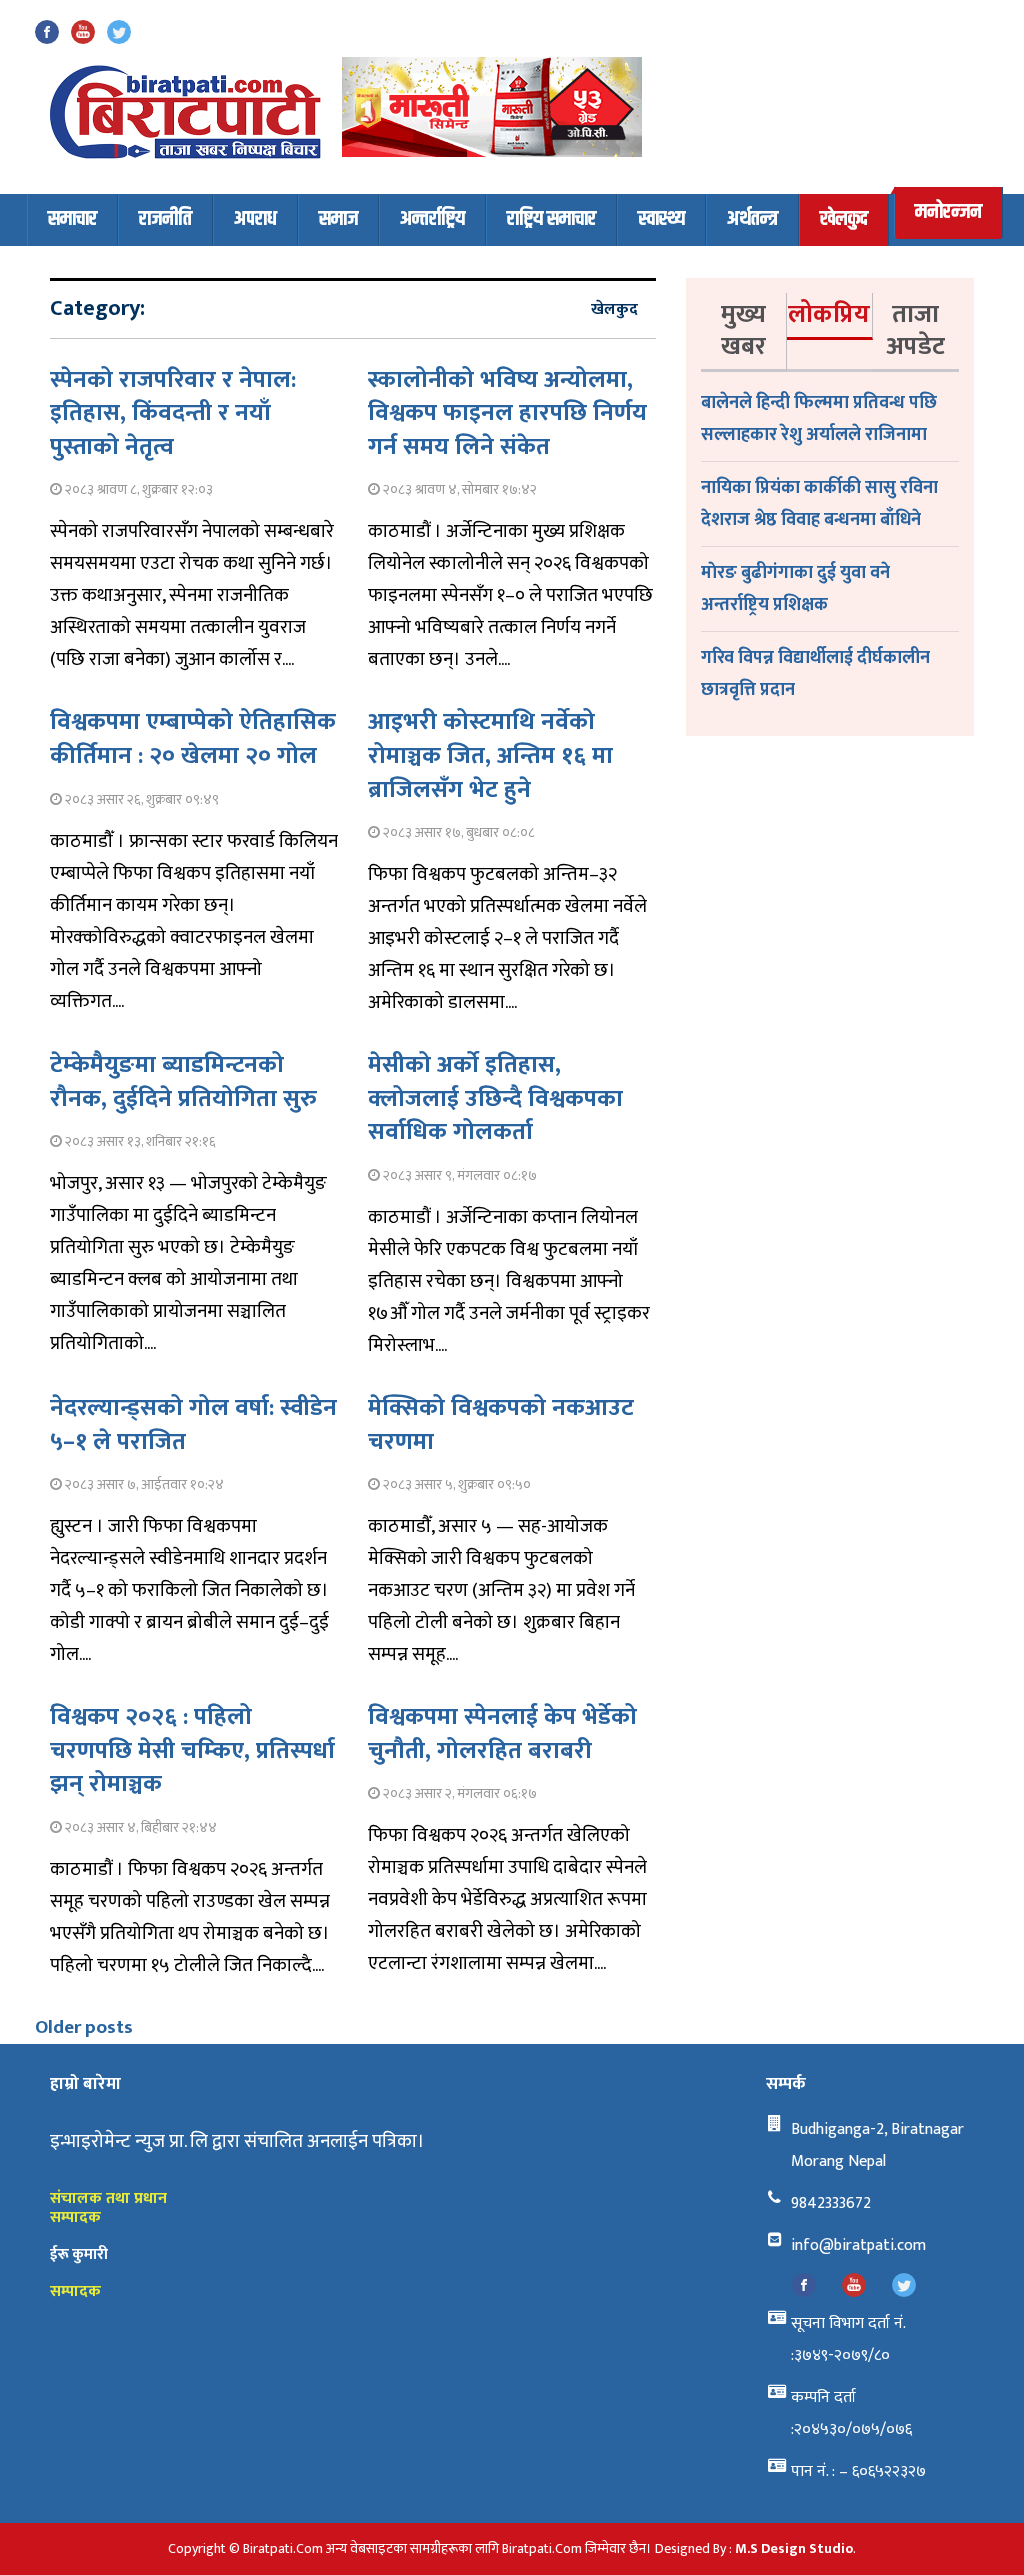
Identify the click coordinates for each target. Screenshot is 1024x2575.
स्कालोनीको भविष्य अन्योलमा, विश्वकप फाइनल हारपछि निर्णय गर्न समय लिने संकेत (507, 413)
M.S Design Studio (794, 2548)
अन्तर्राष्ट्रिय (432, 219)
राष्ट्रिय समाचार (551, 219)
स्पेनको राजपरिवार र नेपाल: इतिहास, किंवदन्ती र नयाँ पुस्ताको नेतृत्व (173, 413)
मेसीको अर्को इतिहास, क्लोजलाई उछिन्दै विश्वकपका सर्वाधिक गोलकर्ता (495, 1098)
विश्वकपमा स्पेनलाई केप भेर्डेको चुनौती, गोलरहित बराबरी (502, 1734)
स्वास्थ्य (661, 219)
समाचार (72, 219)
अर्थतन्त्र (752, 219)
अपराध (255, 219)
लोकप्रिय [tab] (829, 314)
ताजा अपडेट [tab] (915, 330)
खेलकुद (844, 219)
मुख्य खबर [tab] (743, 330)
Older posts (84, 2027)
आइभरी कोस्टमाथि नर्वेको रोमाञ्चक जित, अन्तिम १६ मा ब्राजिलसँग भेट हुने (490, 755)
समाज (338, 219)
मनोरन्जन (948, 212)
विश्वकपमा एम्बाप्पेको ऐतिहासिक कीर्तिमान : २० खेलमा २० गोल (193, 739)
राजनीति (165, 219)
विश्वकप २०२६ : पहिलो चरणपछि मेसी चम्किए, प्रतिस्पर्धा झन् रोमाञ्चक (192, 1750)
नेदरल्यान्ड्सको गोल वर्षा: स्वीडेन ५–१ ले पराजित (193, 1425)
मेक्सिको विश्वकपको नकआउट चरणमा (501, 1425)
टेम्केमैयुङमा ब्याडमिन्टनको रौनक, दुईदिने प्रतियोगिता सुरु (183, 1082)
